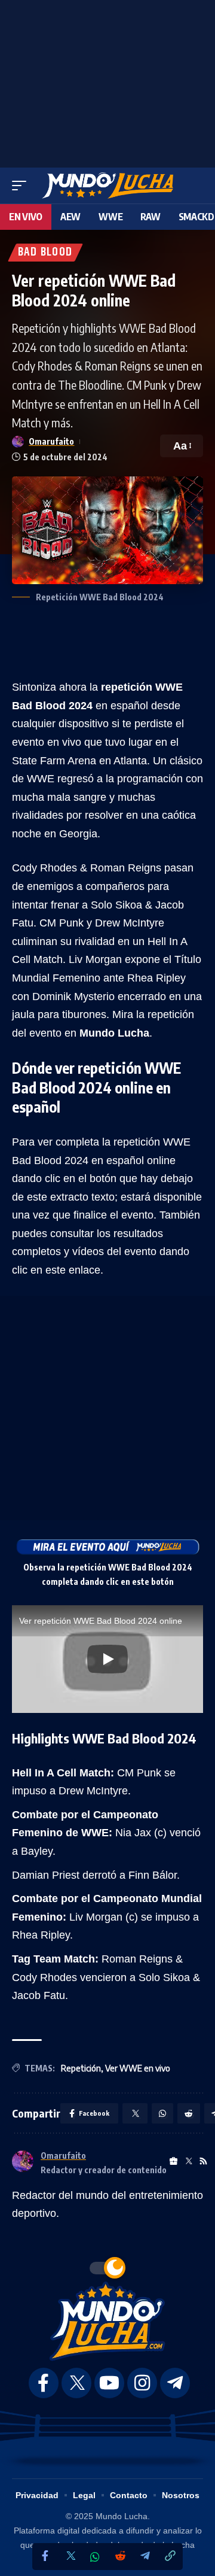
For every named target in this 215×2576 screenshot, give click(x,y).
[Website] (173, 2162)
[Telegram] (145, 2557)
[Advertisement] (107, 81)
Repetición (81, 2068)
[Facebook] (45, 2557)
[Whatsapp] (95, 2557)
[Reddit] (120, 2557)
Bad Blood (45, 253)
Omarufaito (51, 441)
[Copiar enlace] (170, 2557)
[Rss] (203, 2162)
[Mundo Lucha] (107, 186)
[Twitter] (70, 2557)
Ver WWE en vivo (138, 2068)
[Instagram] (142, 2383)
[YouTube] (109, 2383)
